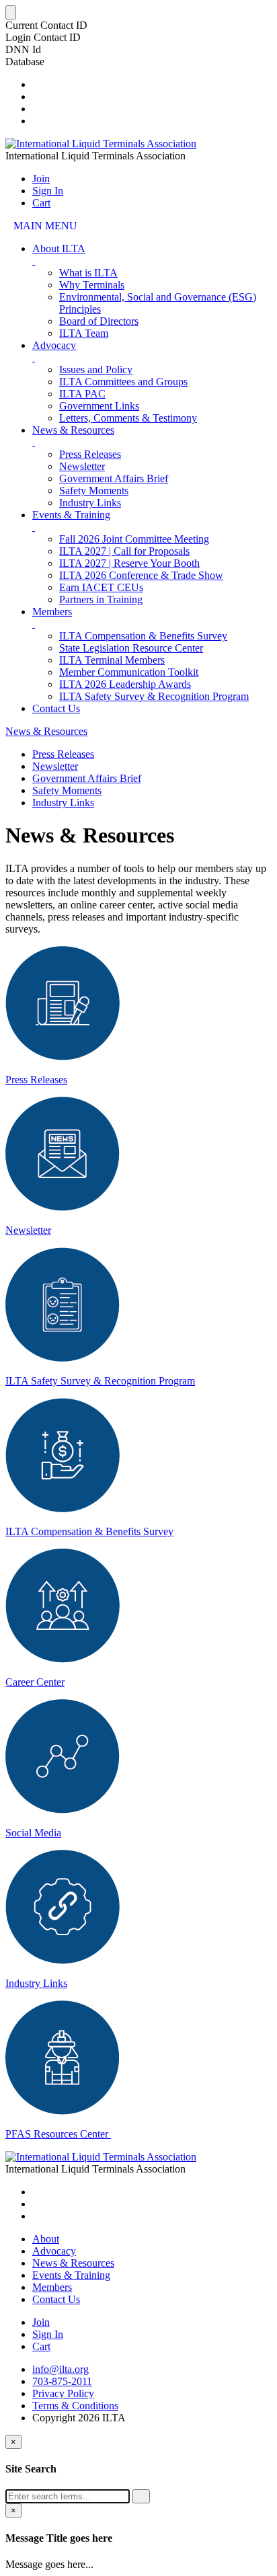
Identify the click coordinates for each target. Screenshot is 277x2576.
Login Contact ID (43, 37)
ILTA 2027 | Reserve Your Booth (129, 563)
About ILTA (59, 248)
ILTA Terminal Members (112, 660)
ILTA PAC (82, 394)
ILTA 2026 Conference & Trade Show (141, 575)
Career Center (35, 1682)
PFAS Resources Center (58, 2134)
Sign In (48, 191)
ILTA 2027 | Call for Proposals (124, 551)
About (46, 2239)
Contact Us (56, 708)
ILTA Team (84, 333)
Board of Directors (99, 321)
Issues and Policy (96, 369)
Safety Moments (94, 491)
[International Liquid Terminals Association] (101, 144)
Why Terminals (92, 285)
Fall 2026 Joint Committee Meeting (134, 539)
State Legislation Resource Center (131, 648)
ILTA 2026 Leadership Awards (125, 684)
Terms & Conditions (75, 2406)
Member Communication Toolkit (129, 672)
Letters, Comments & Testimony (128, 418)
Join (41, 179)
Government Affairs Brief (114, 478)
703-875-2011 (62, 2381)
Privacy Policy (63, 2393)
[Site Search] (36, 84)
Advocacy (54, 345)
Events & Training (71, 515)
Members (52, 612)
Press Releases (90, 454)
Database (25, 62)
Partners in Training (101, 599)
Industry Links (90, 503)
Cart (41, 203)
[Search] (141, 2496)
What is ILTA (88, 273)
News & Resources (73, 430)
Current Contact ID (46, 25)
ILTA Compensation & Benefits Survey (143, 636)
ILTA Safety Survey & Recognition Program (154, 696)
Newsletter (82, 466)
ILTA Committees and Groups (123, 382)
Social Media (33, 1833)
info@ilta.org (61, 2369)
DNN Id (23, 49)
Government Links (99, 406)
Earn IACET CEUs (101, 587)
